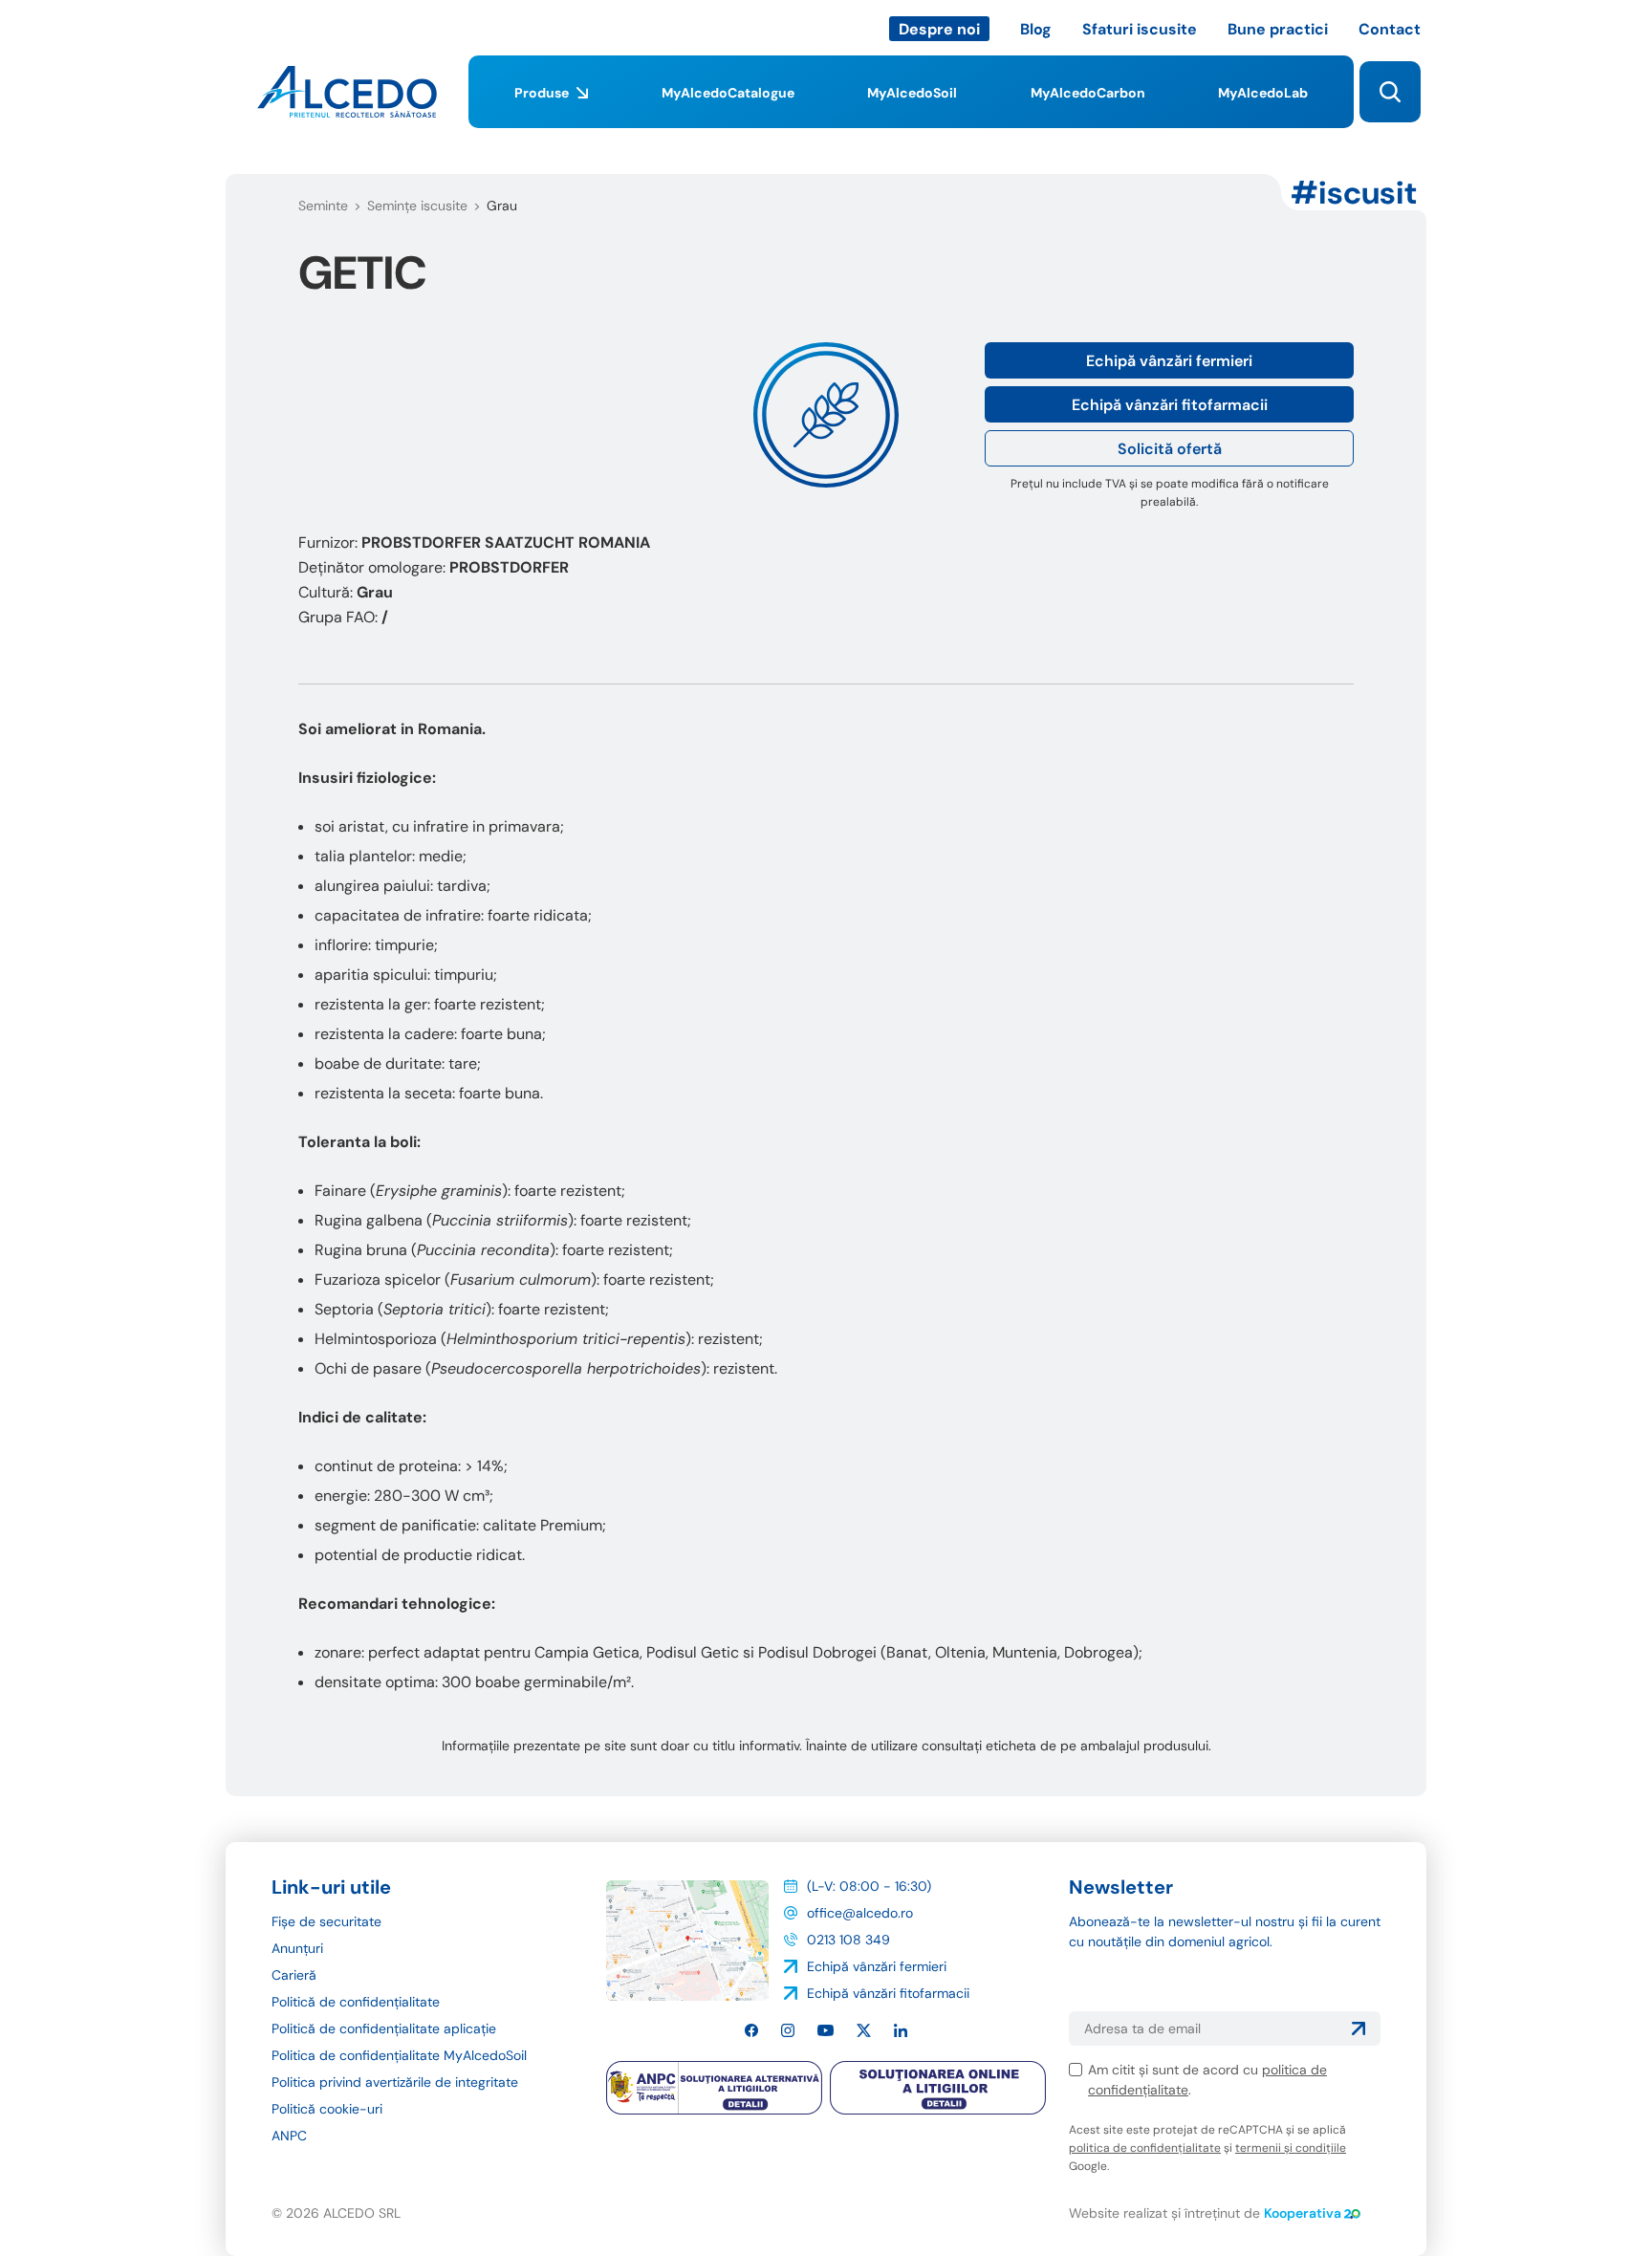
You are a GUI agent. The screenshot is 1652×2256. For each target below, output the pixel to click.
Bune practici (1278, 29)
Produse (542, 93)
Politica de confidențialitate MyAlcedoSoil (399, 2055)
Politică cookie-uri (327, 2109)
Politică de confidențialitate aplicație (384, 2028)
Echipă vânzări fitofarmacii (1170, 405)
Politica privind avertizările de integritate (395, 2082)
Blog (1036, 29)
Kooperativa (1303, 2213)
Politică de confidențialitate (356, 2002)
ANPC (289, 2136)
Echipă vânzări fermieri (1169, 361)
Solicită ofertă (1170, 449)
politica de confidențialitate (1145, 2148)
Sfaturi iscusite (1140, 29)
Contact (1390, 29)
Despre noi (939, 29)
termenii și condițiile (1291, 2148)
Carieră (294, 1975)
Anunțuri (297, 1948)
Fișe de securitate (326, 1921)
